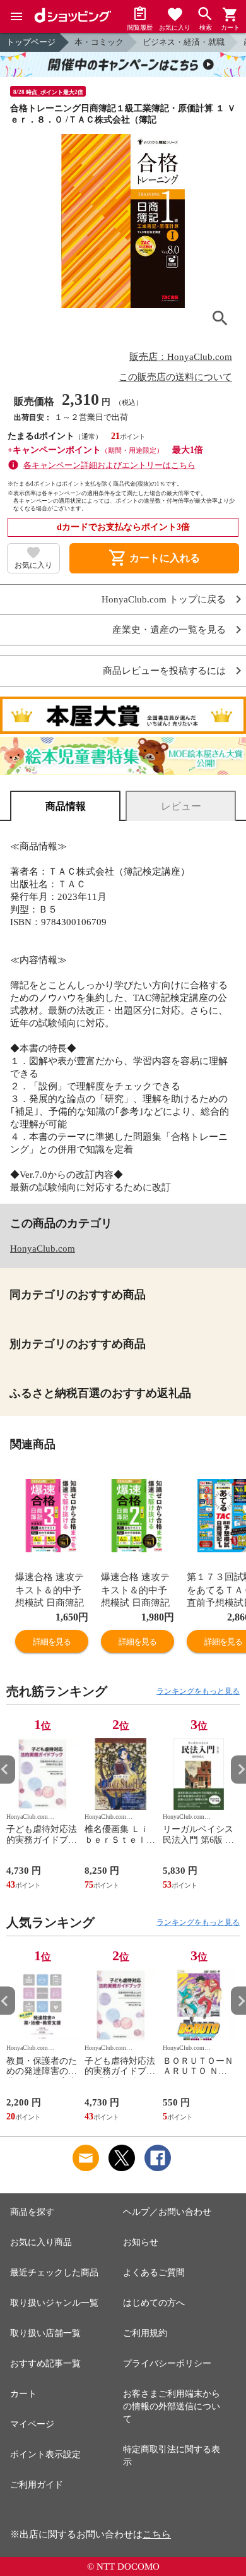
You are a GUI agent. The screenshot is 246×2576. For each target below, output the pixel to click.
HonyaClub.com (43, 1249)
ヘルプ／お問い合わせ (167, 2212)
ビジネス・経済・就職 (184, 42)
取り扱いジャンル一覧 (54, 2303)
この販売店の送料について (175, 377)
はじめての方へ (154, 2303)
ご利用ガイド (37, 2485)
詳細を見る (52, 1642)
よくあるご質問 (154, 2273)
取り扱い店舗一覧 (45, 2333)
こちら (157, 2534)
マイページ (32, 2424)
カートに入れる (154, 558)
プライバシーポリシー (167, 2363)
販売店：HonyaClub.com (181, 357)
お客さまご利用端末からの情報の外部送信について (172, 2406)
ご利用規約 (145, 2333)
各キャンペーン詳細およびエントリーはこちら (109, 465)
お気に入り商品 (41, 2242)
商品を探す (32, 2212)
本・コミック (99, 42)
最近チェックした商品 (54, 2273)
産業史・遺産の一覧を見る (169, 630)
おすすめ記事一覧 (45, 2363)
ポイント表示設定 (45, 2454)
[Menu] (16, 16)
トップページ (31, 42)
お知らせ (141, 2242)
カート (23, 2394)
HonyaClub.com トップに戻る (164, 600)
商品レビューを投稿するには (164, 671)
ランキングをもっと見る (198, 1691)
